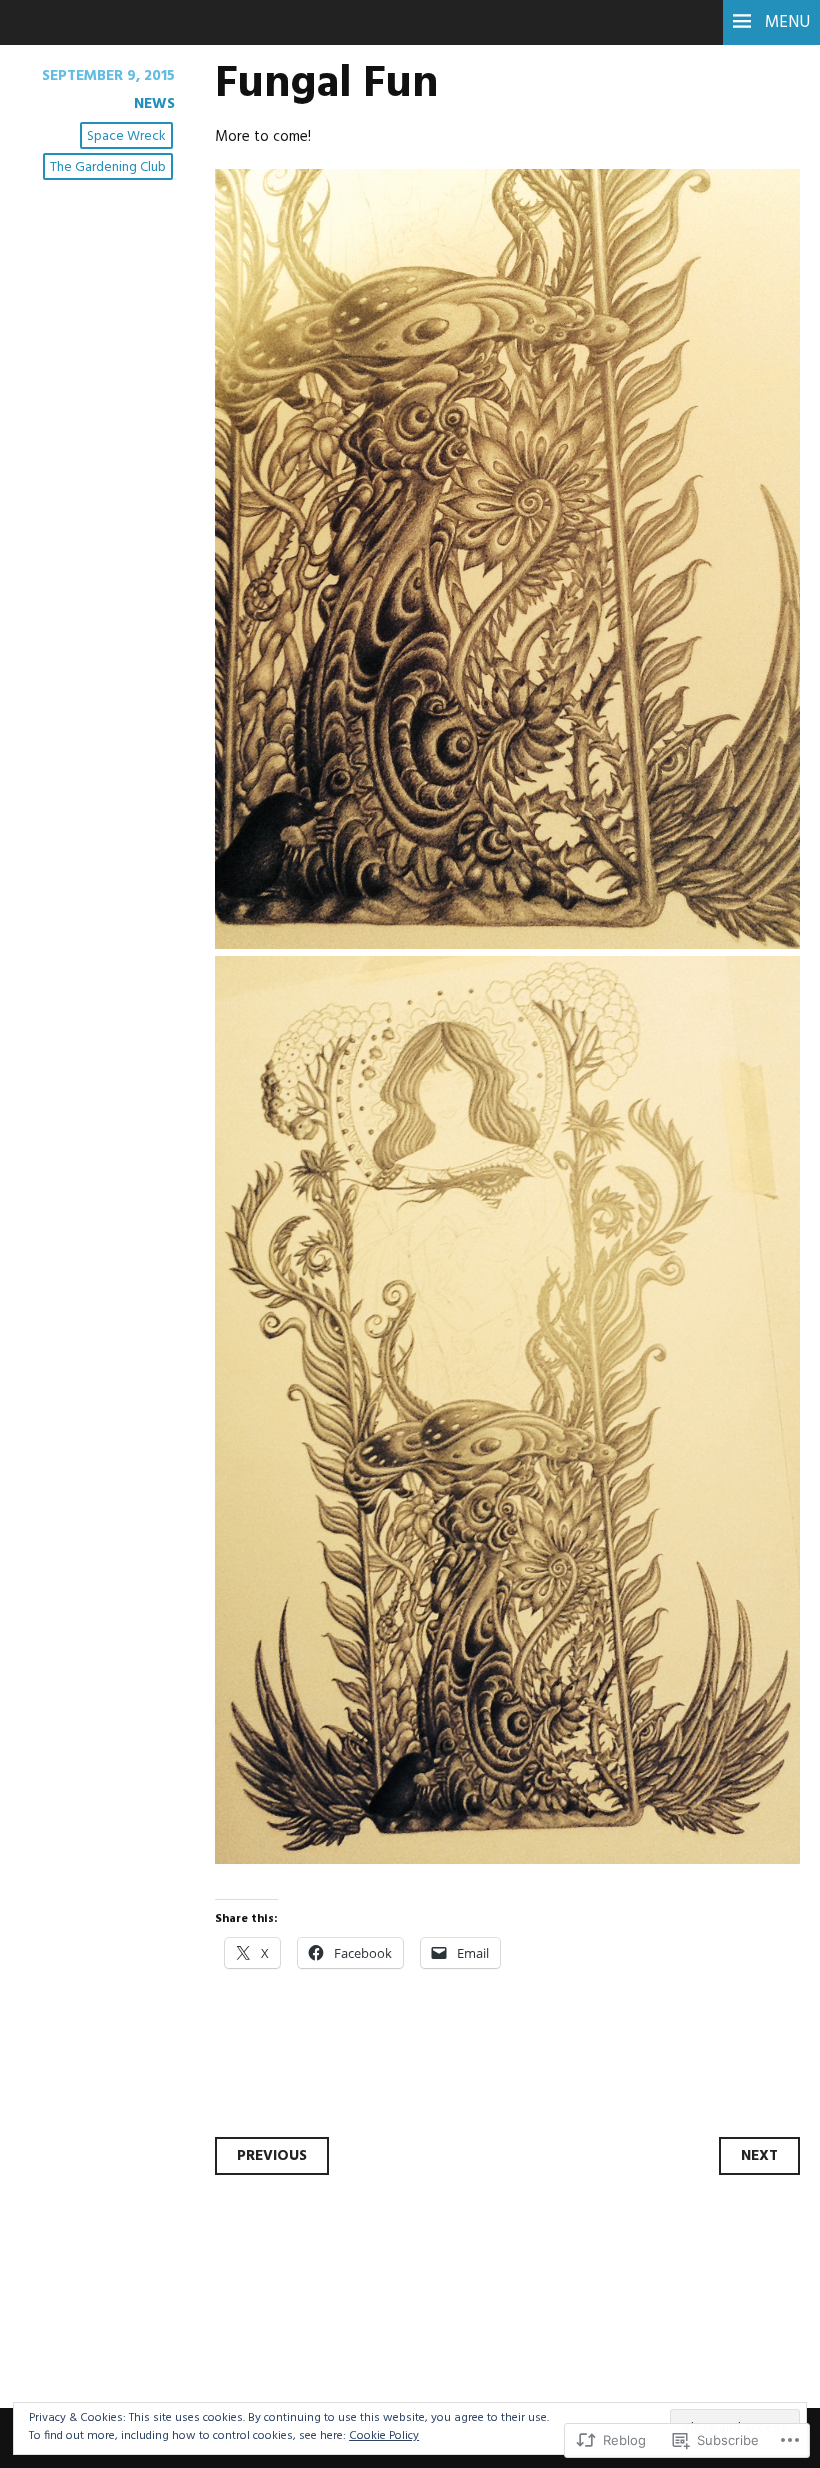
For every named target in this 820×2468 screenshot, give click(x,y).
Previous (272, 2156)
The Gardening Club (108, 167)
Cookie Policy (384, 2436)
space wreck (126, 136)
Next (759, 2156)
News (154, 104)
